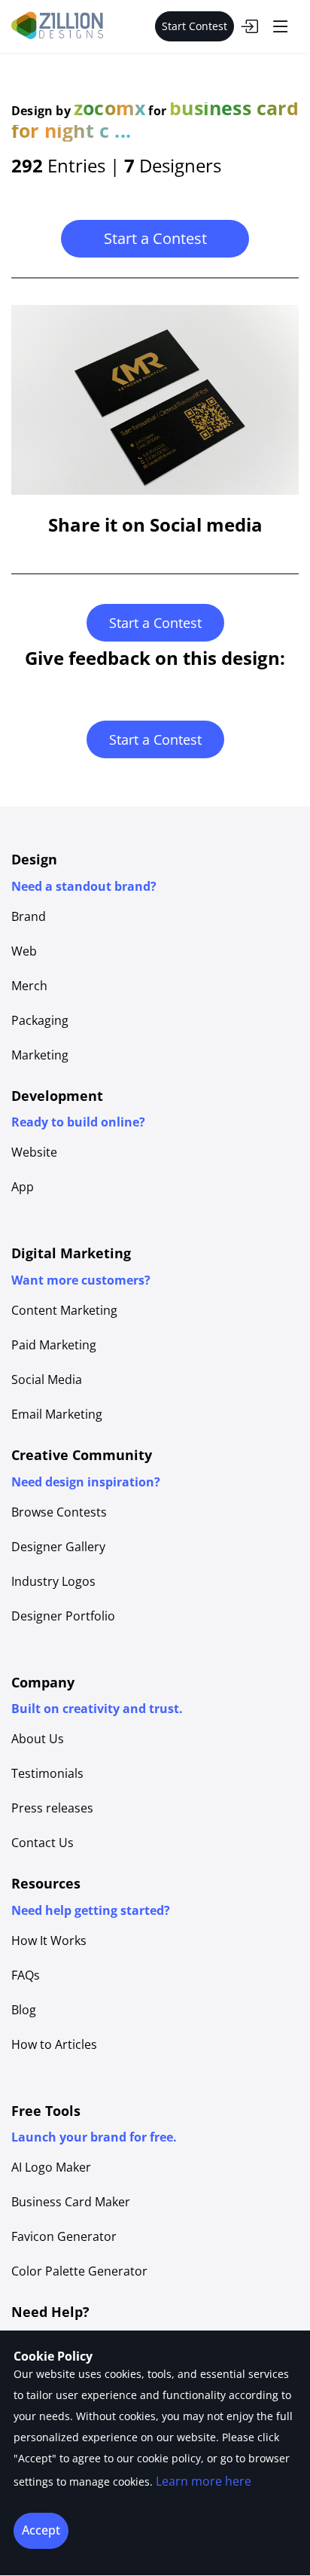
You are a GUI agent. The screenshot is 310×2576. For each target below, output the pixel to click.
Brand (29, 916)
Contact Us (43, 1843)
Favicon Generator (64, 2236)
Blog (24, 2010)
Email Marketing (57, 1414)
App (23, 1187)
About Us (38, 1739)
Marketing (40, 1055)
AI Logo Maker (51, 2167)
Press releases (52, 1808)
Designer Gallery (58, 1547)
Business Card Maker (71, 2202)
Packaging (40, 1020)
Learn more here (204, 2481)
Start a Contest (155, 238)
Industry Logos (53, 1581)
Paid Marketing (54, 1345)
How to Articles (54, 2044)
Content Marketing (64, 1310)
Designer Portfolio (63, 1616)
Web (24, 951)
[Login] (249, 26)
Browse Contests (59, 1512)
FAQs (26, 1975)
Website (34, 1152)
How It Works (49, 1940)
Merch (29, 986)
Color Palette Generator (79, 2271)
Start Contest (195, 26)
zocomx (109, 108)
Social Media (47, 1379)
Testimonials (47, 1773)
